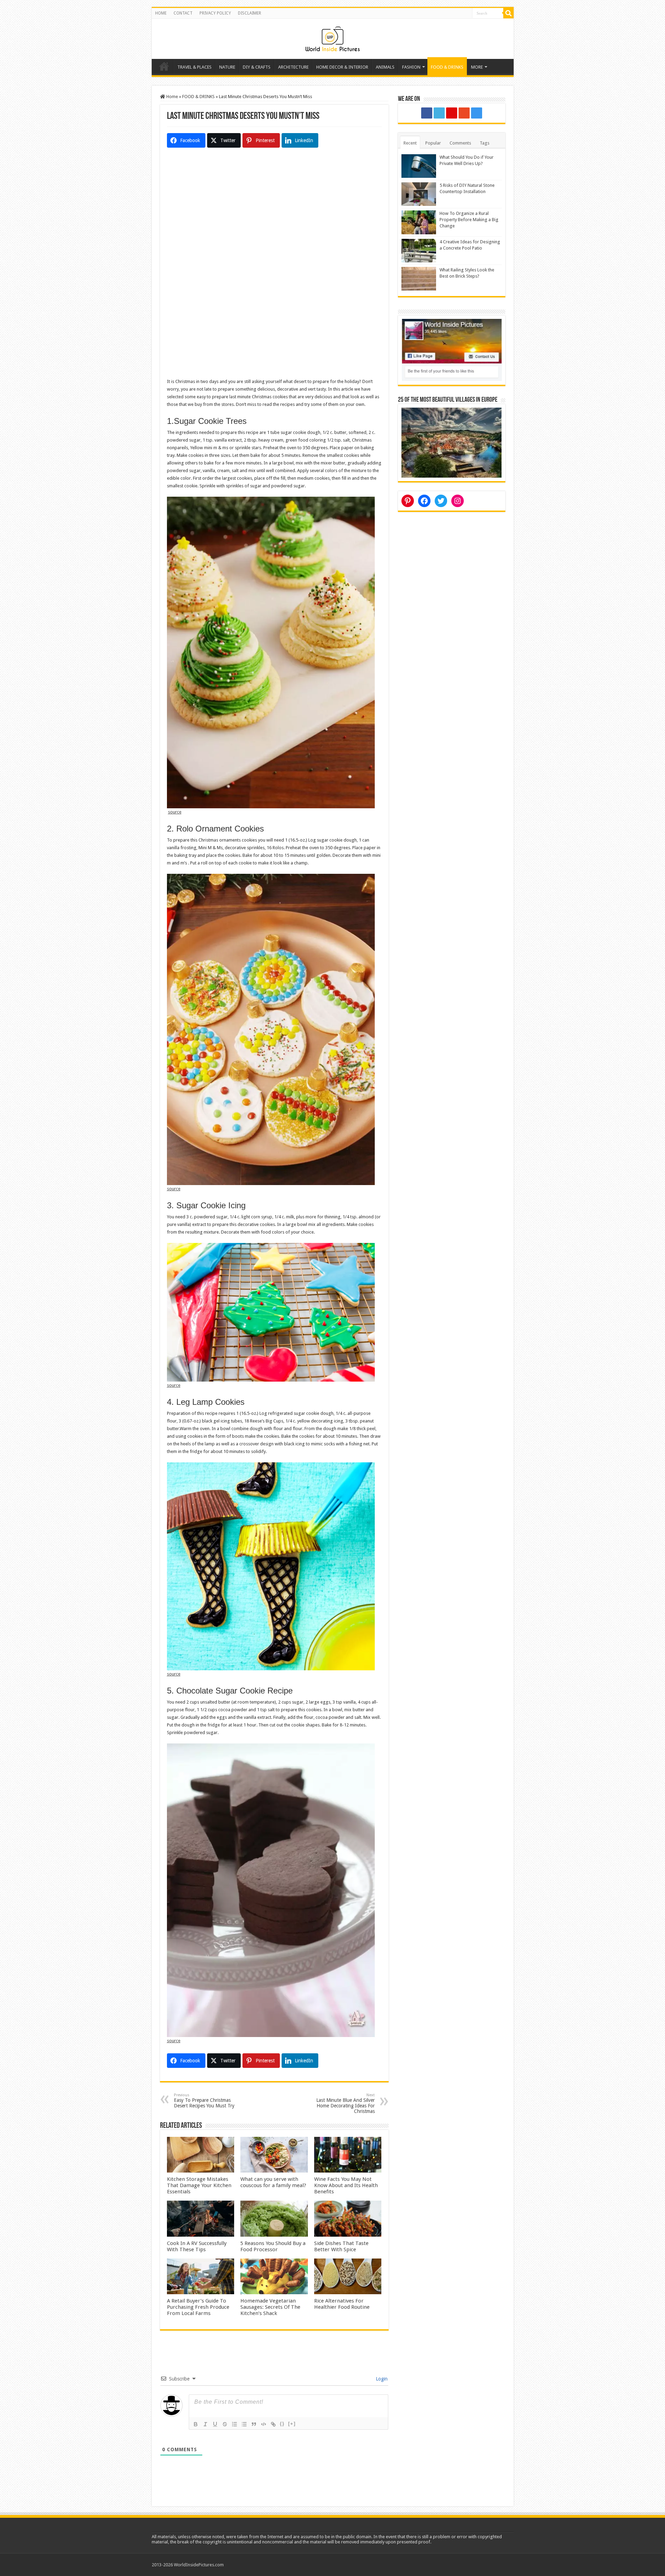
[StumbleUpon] (464, 113)
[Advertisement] (274, 218)
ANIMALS (385, 67)
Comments (460, 143)
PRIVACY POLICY (215, 13)
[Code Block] (264, 2424)
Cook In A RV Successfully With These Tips (197, 2246)
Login (381, 2379)
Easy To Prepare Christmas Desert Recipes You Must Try (204, 2101)
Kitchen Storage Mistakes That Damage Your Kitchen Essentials (199, 2185)
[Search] (508, 13)
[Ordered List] (234, 2424)
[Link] (273, 2424)
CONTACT (183, 13)
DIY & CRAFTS (257, 67)
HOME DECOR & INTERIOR (342, 67)
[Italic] (205, 2424)
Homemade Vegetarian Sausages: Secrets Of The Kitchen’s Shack (270, 2307)
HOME (161, 13)
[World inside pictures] (332, 37)
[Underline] (215, 2424)
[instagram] (477, 113)
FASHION (411, 67)
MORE (477, 67)
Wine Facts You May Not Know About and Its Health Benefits (346, 2185)
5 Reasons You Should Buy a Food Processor (273, 2246)
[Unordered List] (244, 2424)
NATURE (227, 67)
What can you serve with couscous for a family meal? (273, 2182)
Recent (410, 143)
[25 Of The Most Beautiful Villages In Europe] (452, 442)
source (175, 812)
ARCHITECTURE (293, 67)
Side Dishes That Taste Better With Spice (341, 2246)
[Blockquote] (254, 2424)
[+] (292, 2424)
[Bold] (196, 2424)
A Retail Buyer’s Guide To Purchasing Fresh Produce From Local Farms (198, 2307)
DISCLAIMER (250, 13)
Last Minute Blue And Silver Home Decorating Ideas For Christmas (345, 2103)
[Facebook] (427, 113)
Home (164, 66)
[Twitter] (439, 113)
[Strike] (225, 2424)
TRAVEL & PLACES (194, 67)
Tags (485, 143)
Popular (433, 143)
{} (282, 2424)
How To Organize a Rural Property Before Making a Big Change (469, 220)
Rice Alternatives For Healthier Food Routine (342, 2304)
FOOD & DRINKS (447, 67)
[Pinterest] (452, 113)
